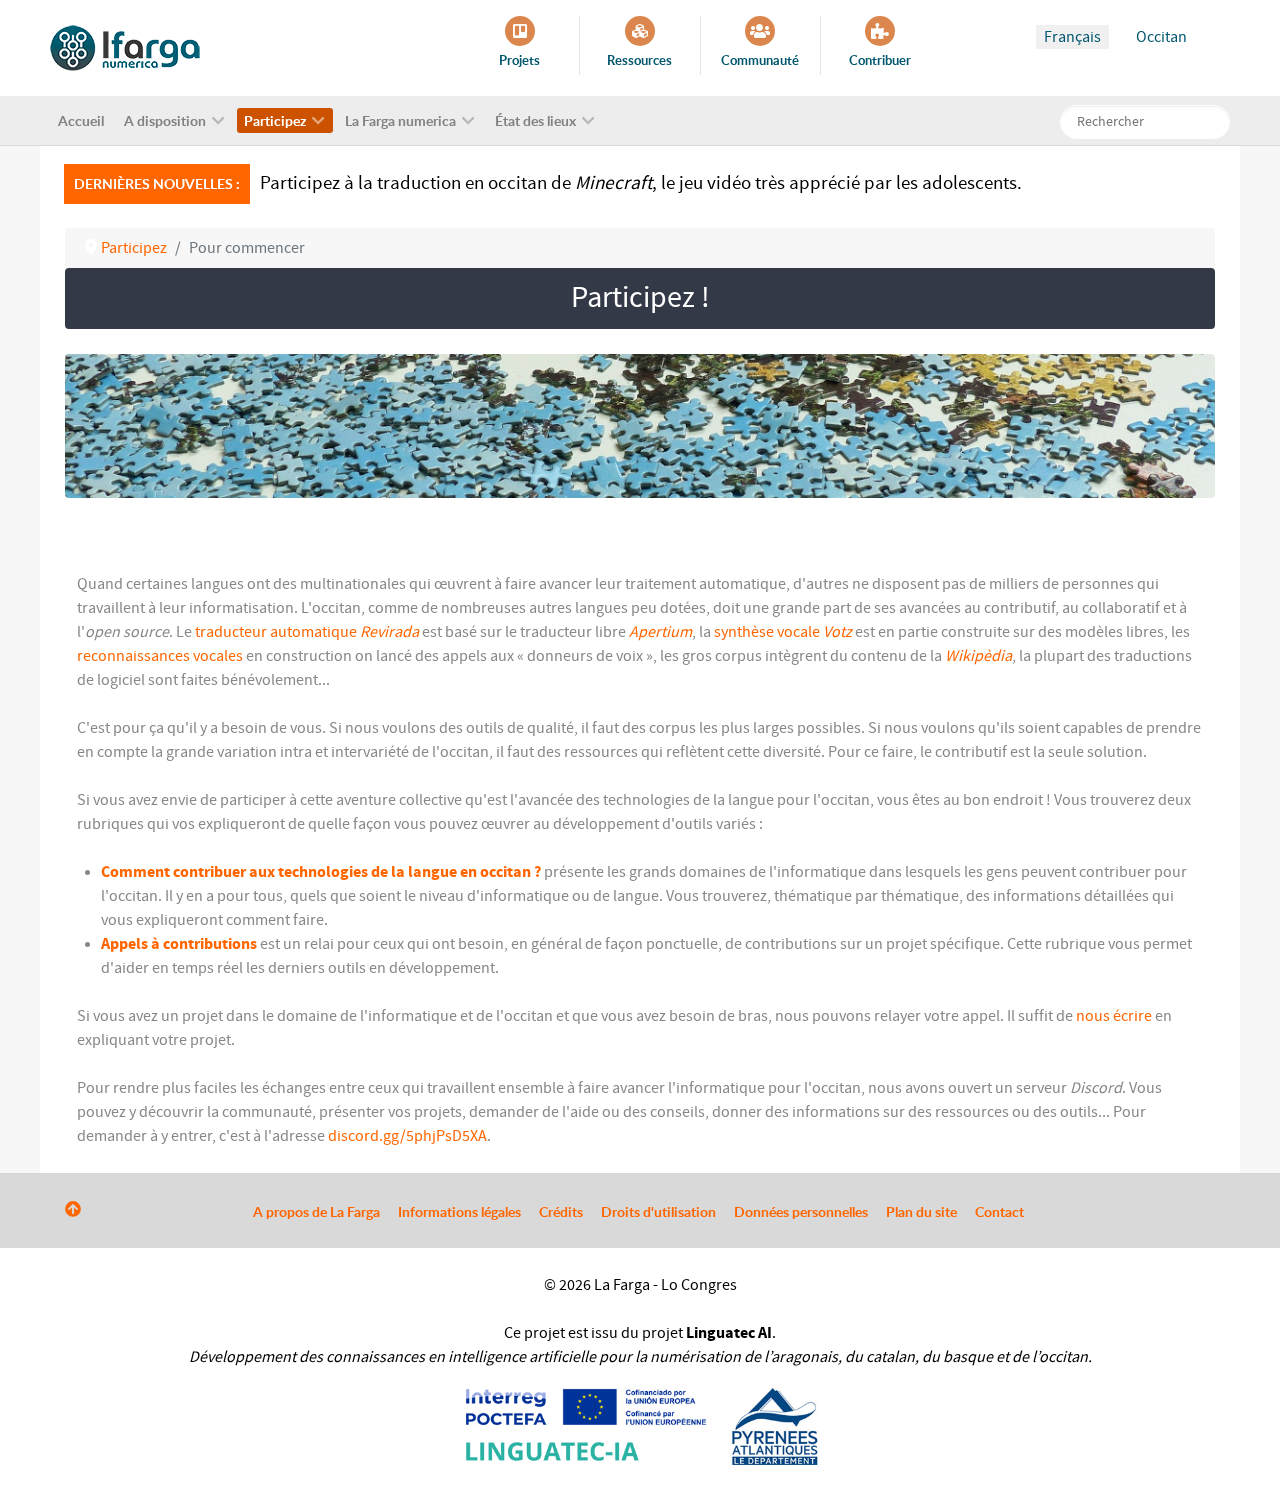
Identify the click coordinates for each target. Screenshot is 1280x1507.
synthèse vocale (767, 632)
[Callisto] (125, 47)
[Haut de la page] (73, 1210)
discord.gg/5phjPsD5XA (407, 1136)
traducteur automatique (276, 632)
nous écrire (1114, 1016)
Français (1072, 37)
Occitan (1161, 37)
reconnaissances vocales (160, 656)
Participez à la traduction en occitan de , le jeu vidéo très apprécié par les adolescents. (641, 183)
